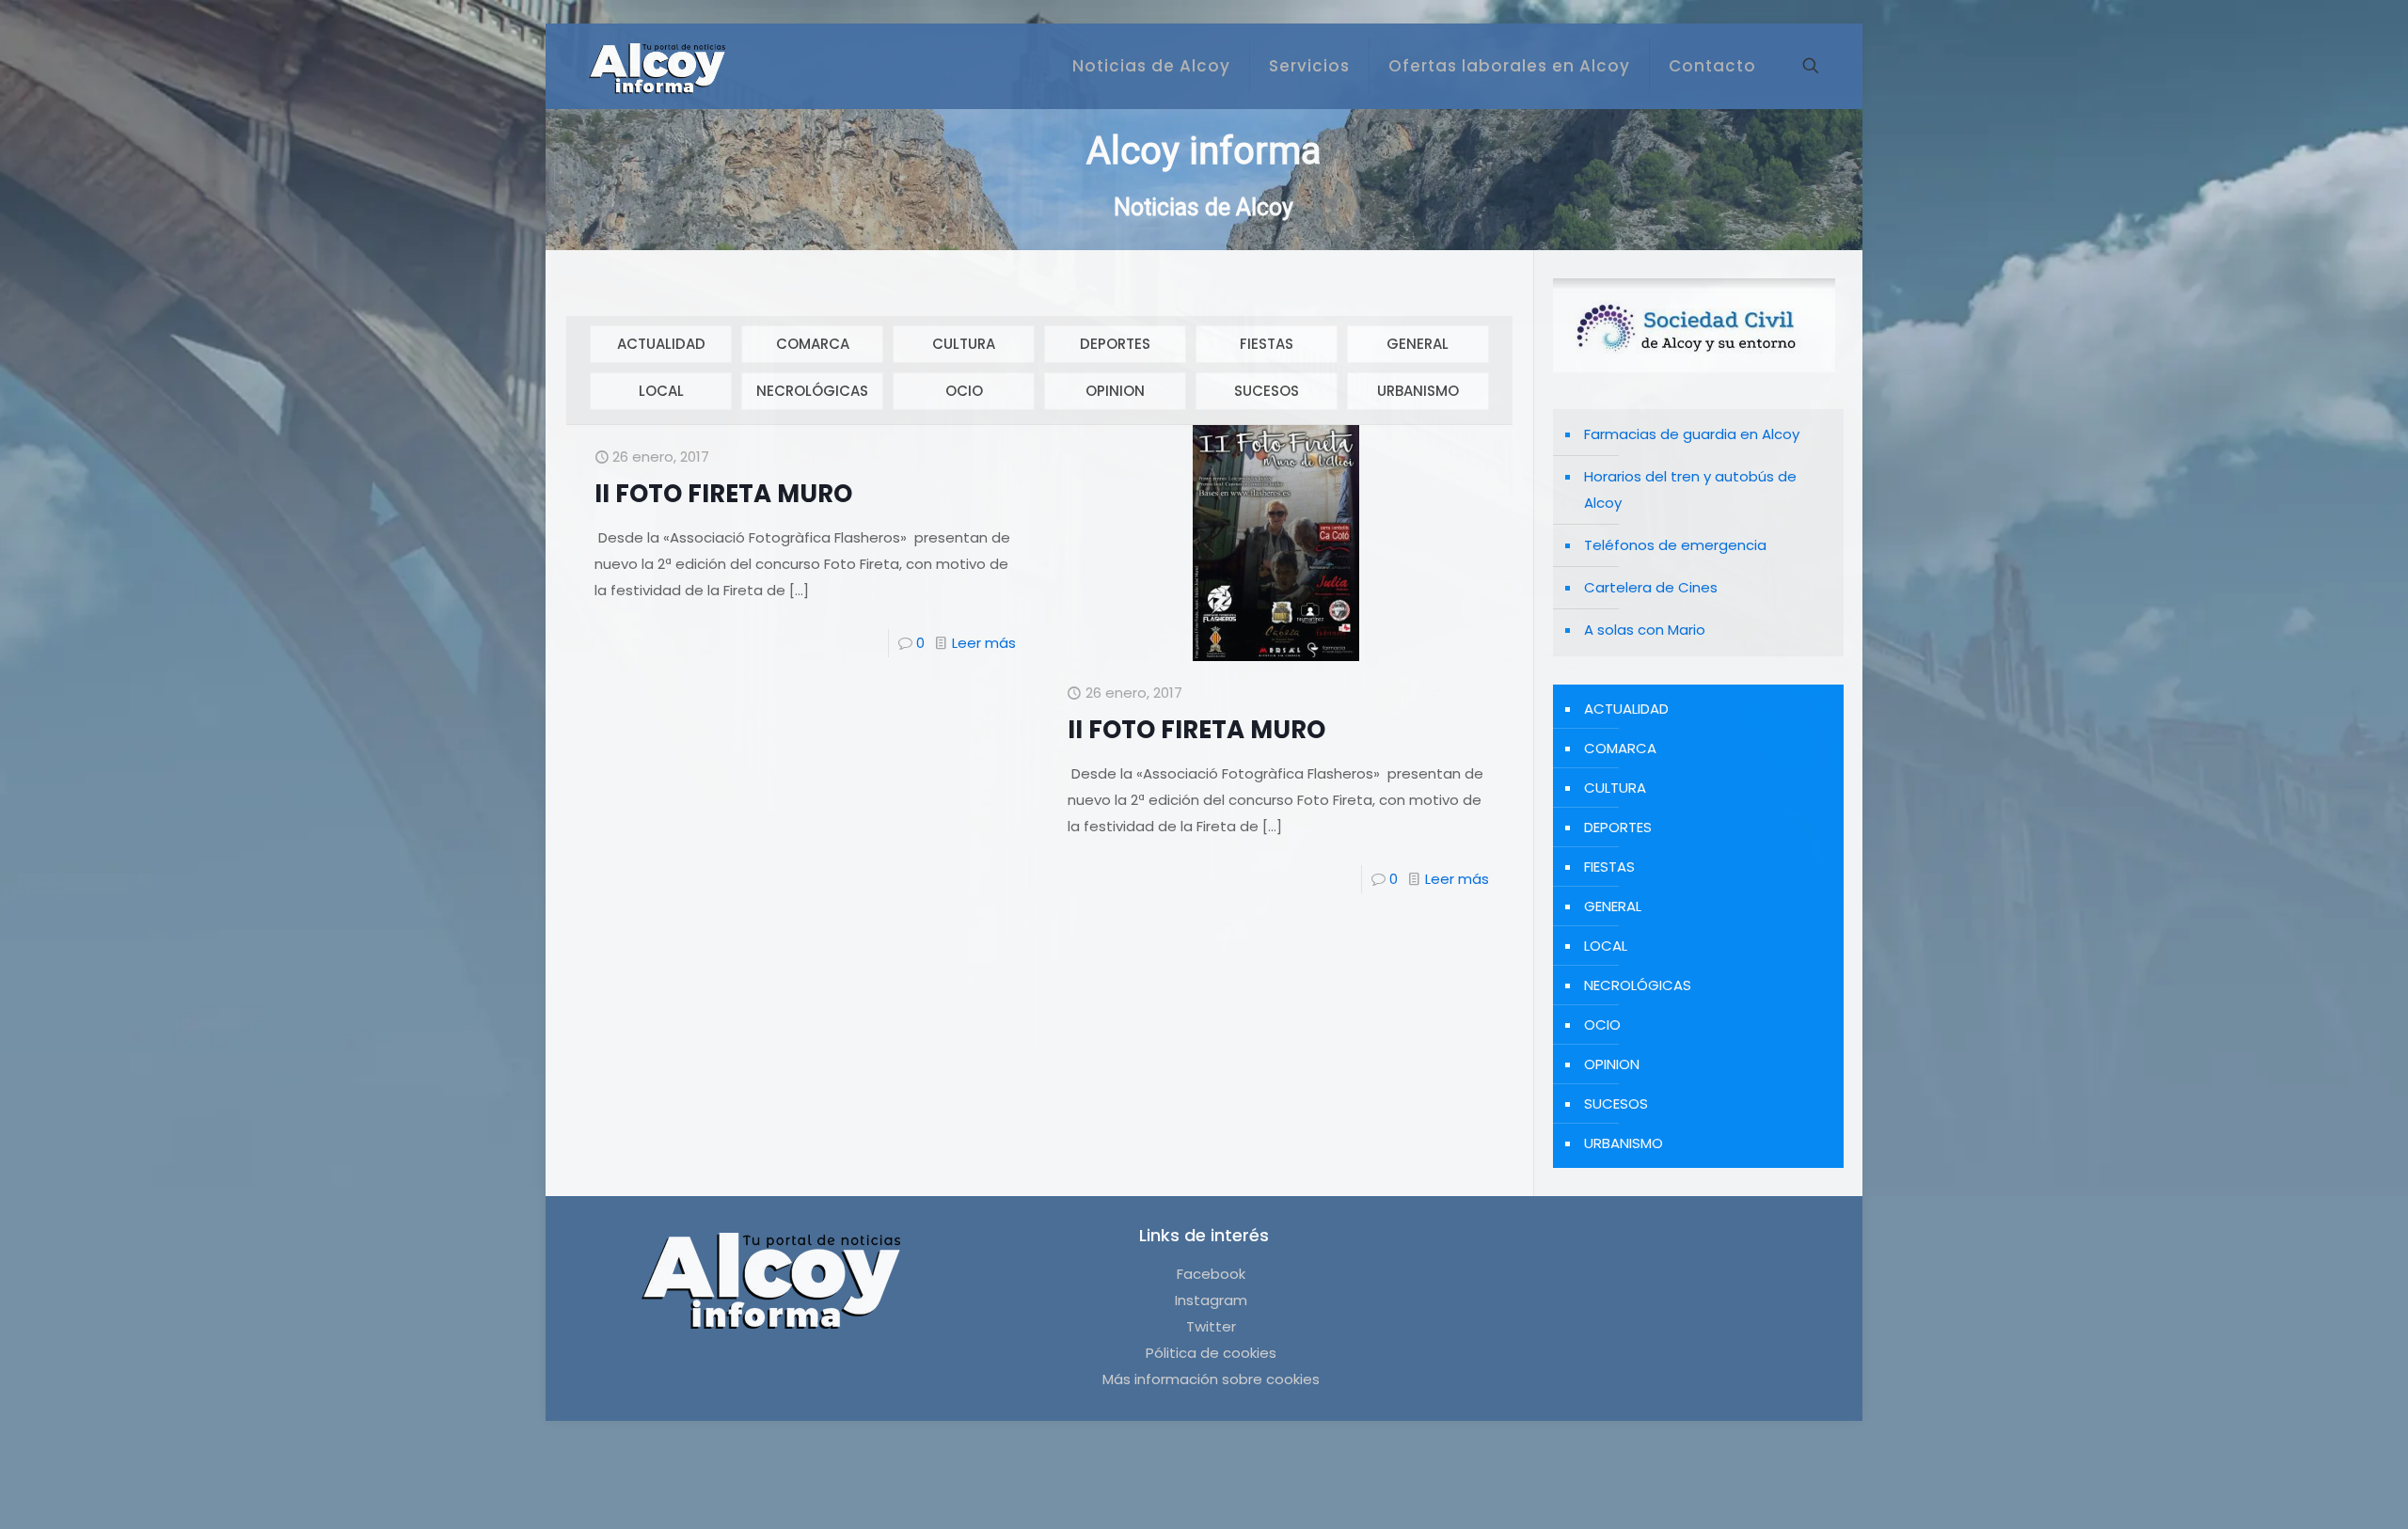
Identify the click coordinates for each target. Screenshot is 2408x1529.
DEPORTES (1115, 344)
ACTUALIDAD (661, 344)
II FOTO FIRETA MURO (723, 494)
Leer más (984, 643)
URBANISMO (1418, 391)
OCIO (964, 391)
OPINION (1115, 391)
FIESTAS (1267, 344)
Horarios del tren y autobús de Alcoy (1690, 489)
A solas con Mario (1645, 630)
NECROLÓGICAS (812, 391)
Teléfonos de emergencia (1675, 545)
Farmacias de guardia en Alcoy (1692, 434)
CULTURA (964, 344)
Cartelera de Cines (1651, 587)
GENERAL (1418, 344)
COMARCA (813, 344)
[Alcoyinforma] (657, 66)
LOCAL (661, 391)
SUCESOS (1267, 391)
